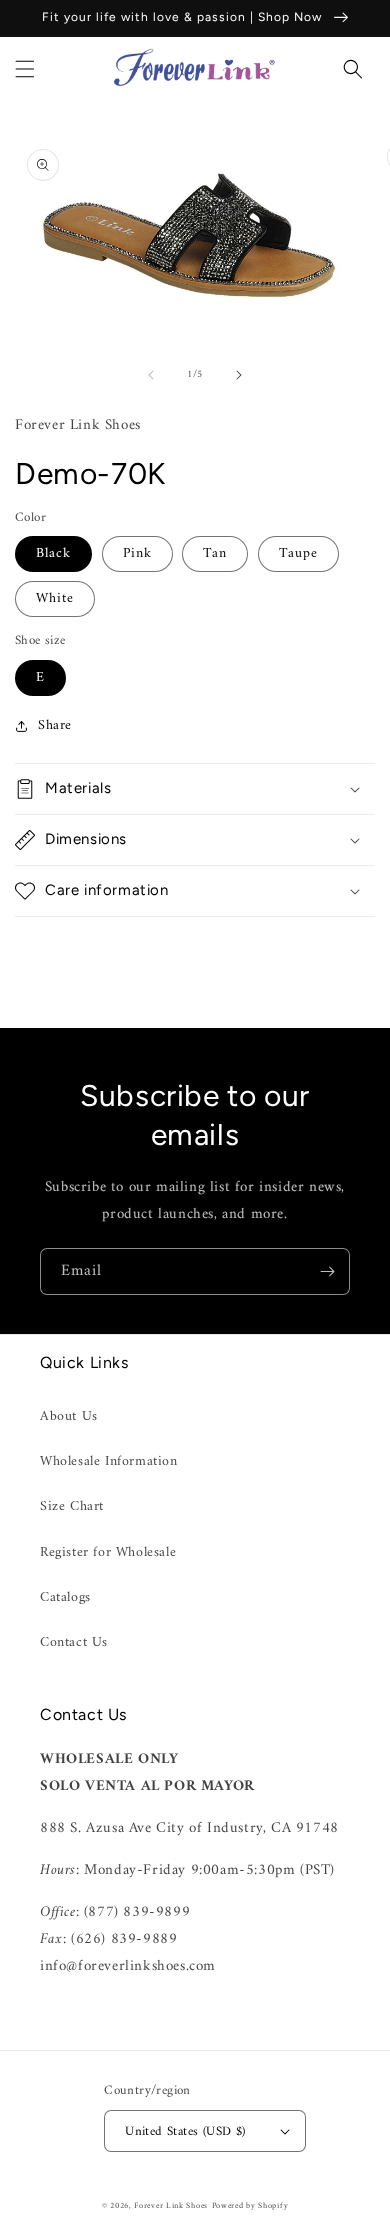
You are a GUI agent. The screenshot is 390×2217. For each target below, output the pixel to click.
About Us (69, 1416)
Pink (137, 553)
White (55, 598)
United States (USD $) (185, 2131)
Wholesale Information (109, 1461)
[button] (25, 69)
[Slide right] (239, 375)
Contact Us (74, 1642)
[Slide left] (151, 375)
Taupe (298, 553)
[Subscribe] (327, 1271)
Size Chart (72, 1506)
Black (53, 553)
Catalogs (65, 1597)
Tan (215, 553)
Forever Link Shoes (171, 2206)
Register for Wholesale (108, 1552)
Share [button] (55, 725)
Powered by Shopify (250, 2206)
